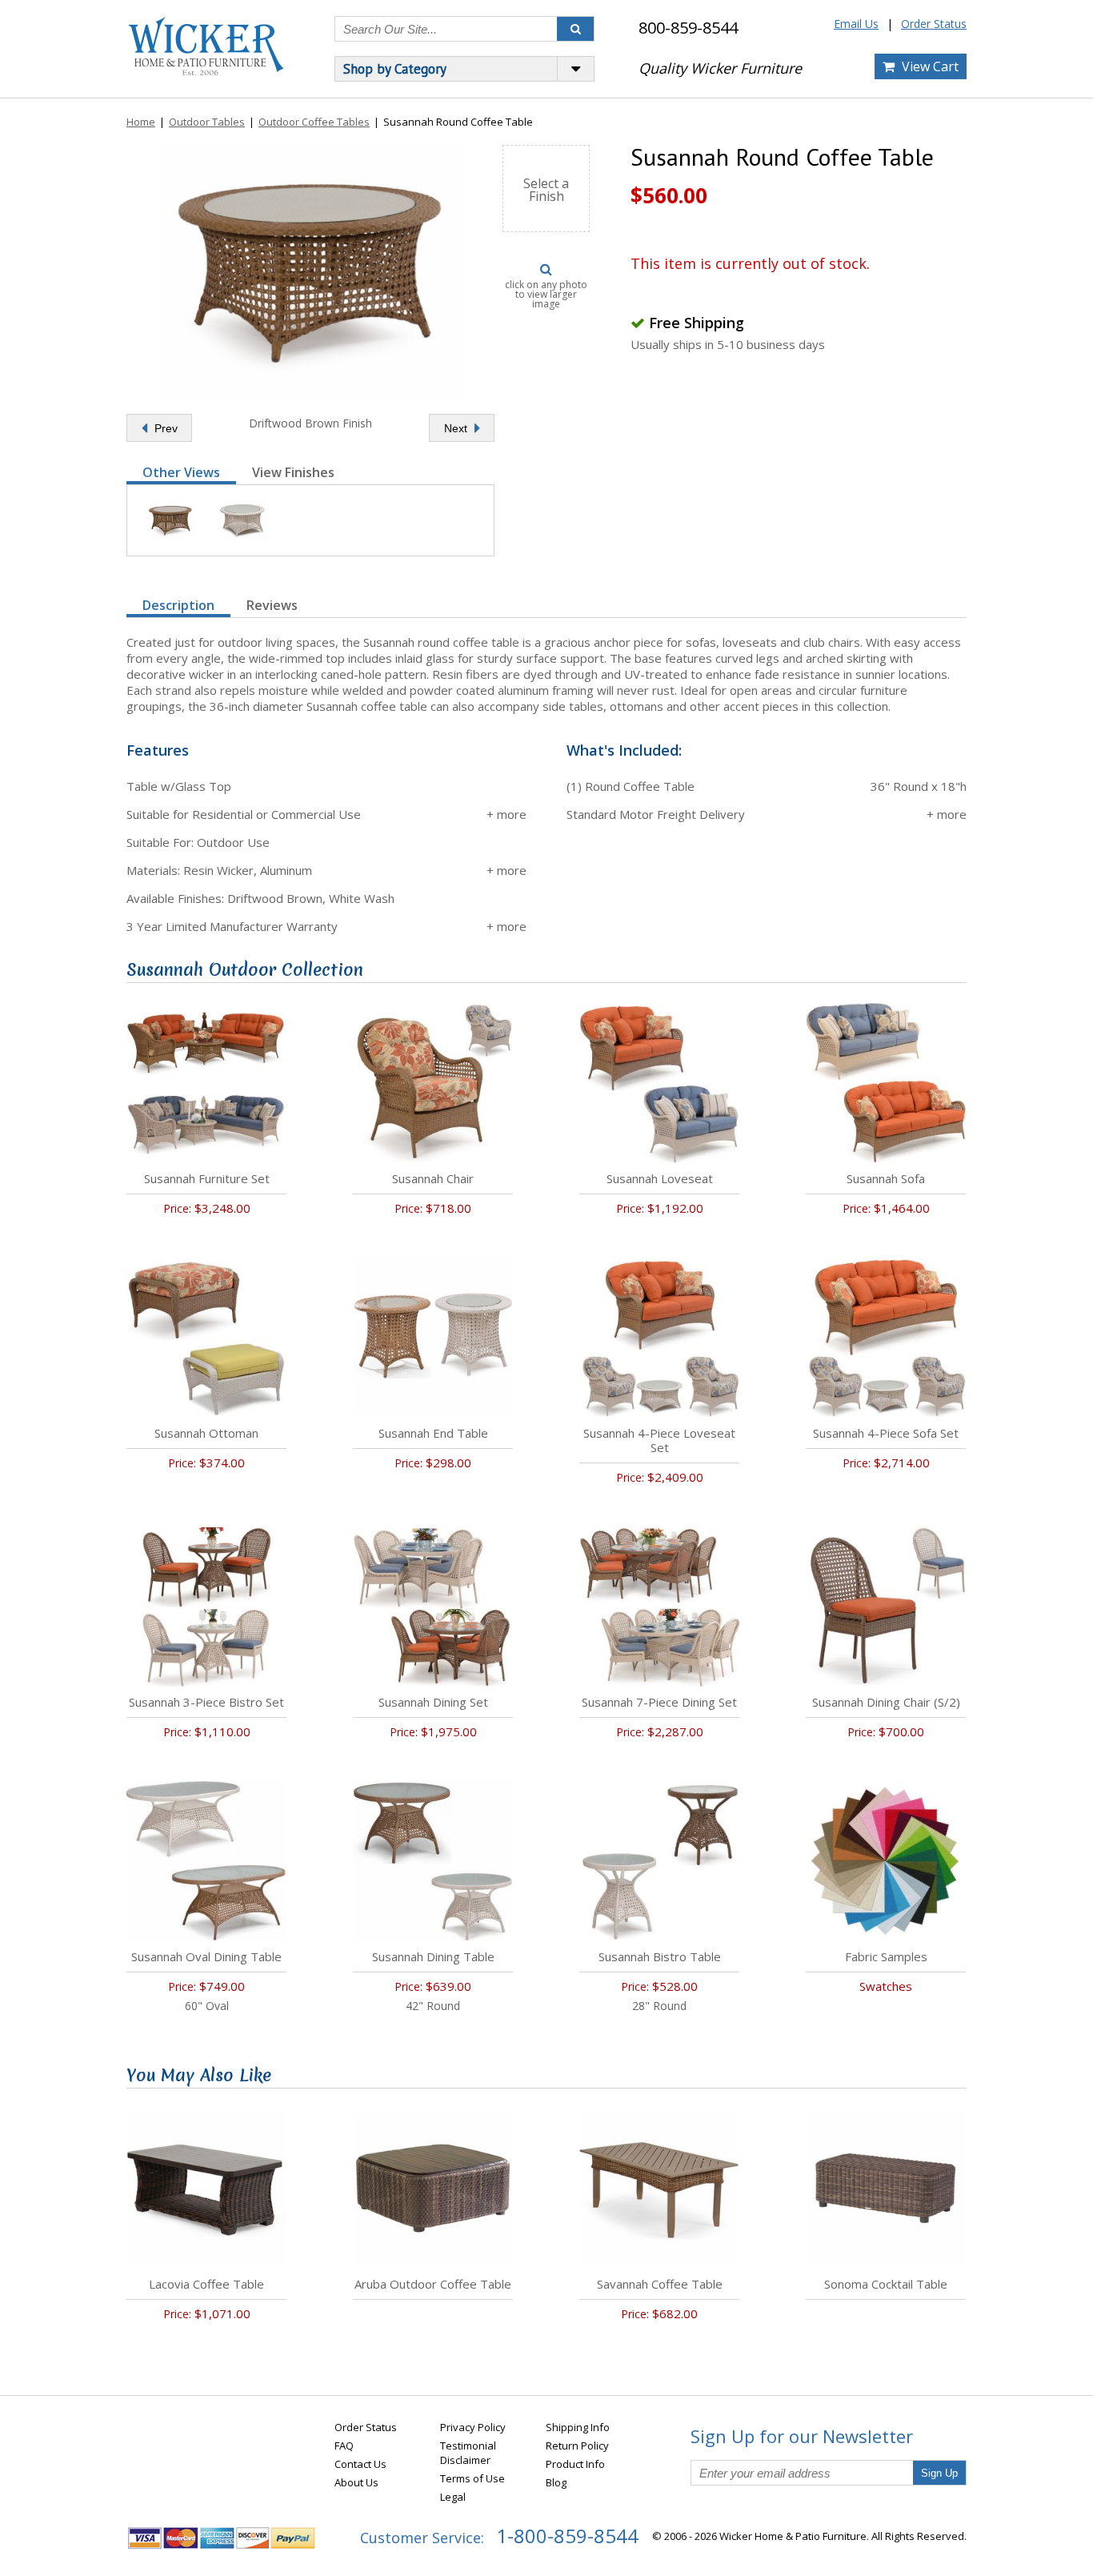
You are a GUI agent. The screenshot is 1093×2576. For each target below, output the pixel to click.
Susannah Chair (433, 1178)
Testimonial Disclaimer (468, 2453)
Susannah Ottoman (206, 1433)
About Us (356, 2482)
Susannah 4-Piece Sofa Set (886, 1433)
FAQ (344, 2446)
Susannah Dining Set (433, 1702)
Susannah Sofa (886, 1178)
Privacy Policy (473, 2427)
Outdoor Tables (207, 122)
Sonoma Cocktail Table (886, 2284)
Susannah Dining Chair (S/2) (886, 1702)
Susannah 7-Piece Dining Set (659, 1702)
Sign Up (939, 2473)
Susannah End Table (433, 1433)
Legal (453, 2497)
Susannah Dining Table (433, 1956)
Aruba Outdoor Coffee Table (433, 2284)
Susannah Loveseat (660, 1178)
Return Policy (577, 2446)
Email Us (856, 24)
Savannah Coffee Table (660, 2284)
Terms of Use (472, 2478)
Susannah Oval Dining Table (206, 1956)
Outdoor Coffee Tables (314, 122)
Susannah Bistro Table (660, 1956)
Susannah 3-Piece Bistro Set (206, 1702)
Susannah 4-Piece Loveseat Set (659, 1440)
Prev (164, 428)
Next (457, 428)
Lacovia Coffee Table (206, 2284)
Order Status (934, 24)
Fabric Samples (886, 1956)
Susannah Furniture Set (207, 1178)
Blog (556, 2482)
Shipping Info (578, 2427)
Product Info (575, 2464)
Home (141, 122)
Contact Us (360, 2464)
